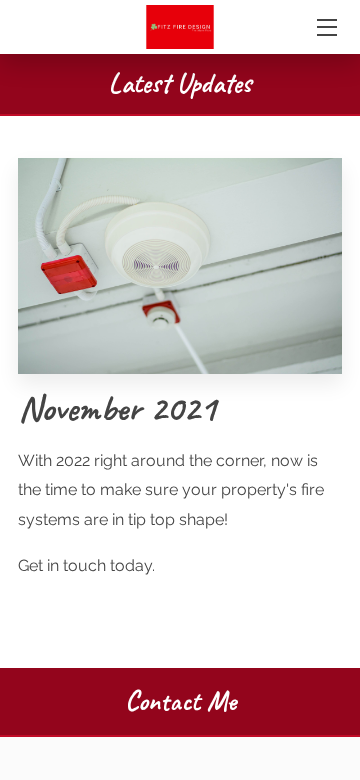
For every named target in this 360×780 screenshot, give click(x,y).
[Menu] (325, 27)
